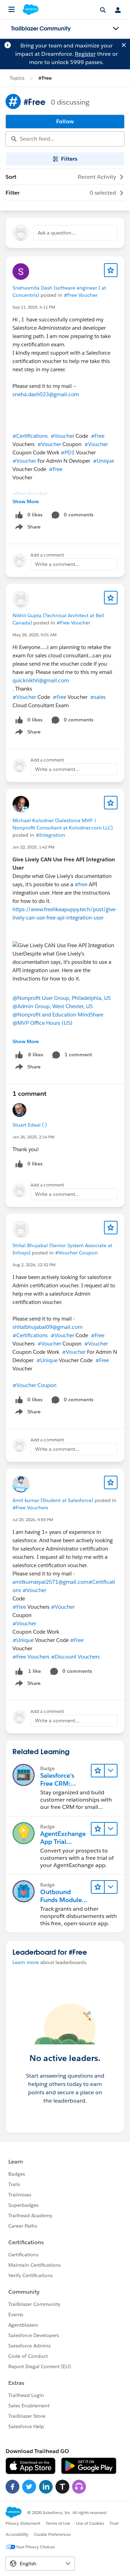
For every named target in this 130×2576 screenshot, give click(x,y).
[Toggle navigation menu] (116, 29)
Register (85, 54)
